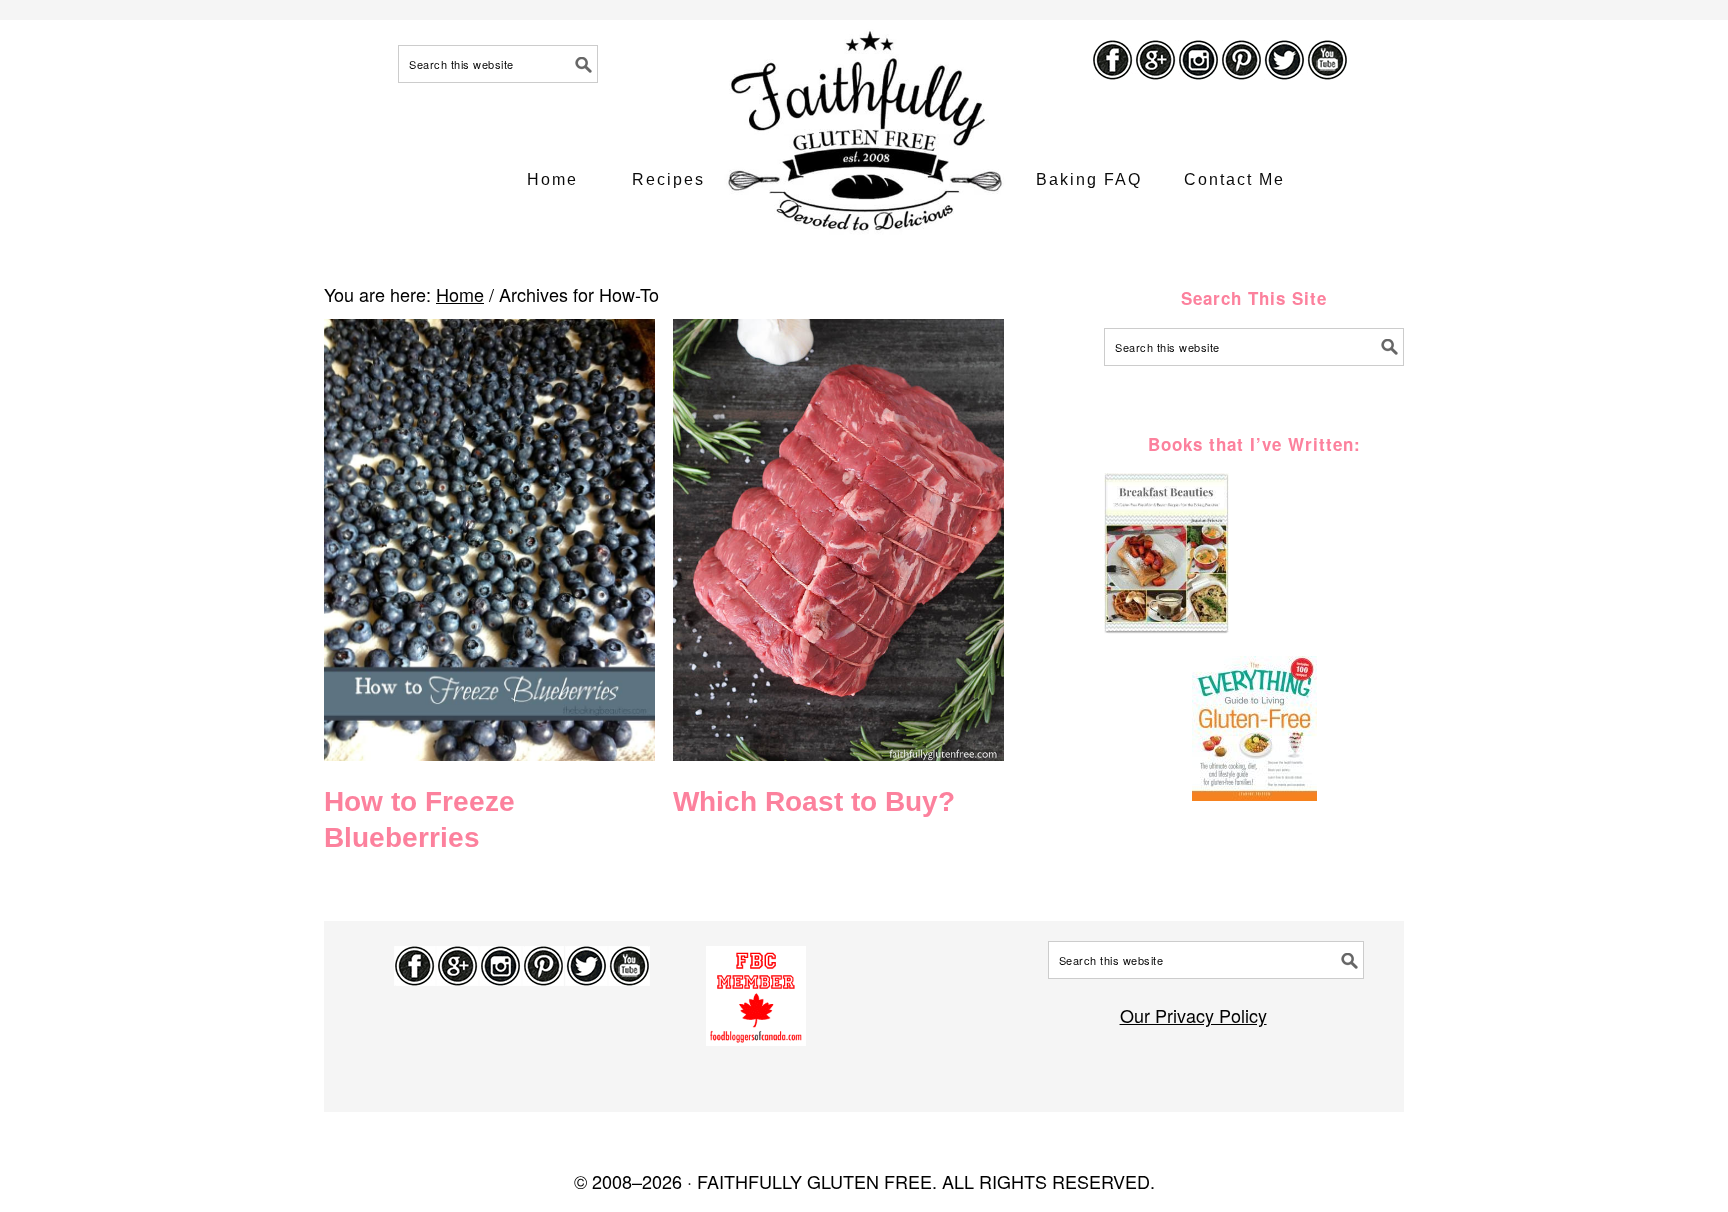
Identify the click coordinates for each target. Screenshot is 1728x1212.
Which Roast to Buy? (814, 801)
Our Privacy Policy (1193, 1015)
